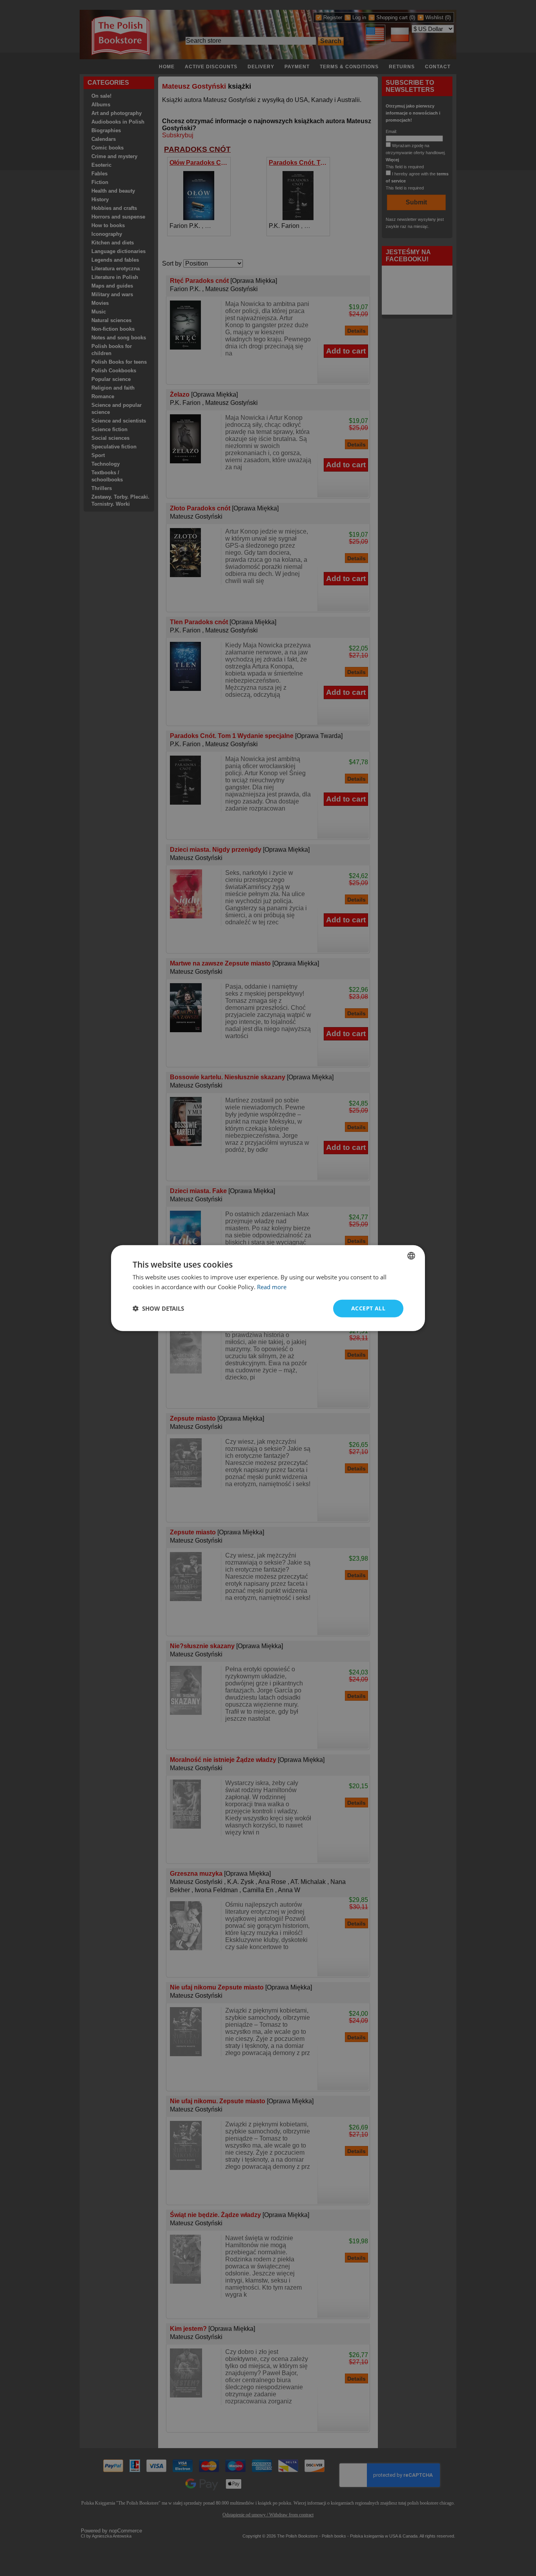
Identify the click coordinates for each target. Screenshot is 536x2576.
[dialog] (268, 1288)
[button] (158, 1308)
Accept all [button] (368, 1308)
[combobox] (411, 1256)
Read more (272, 1287)
